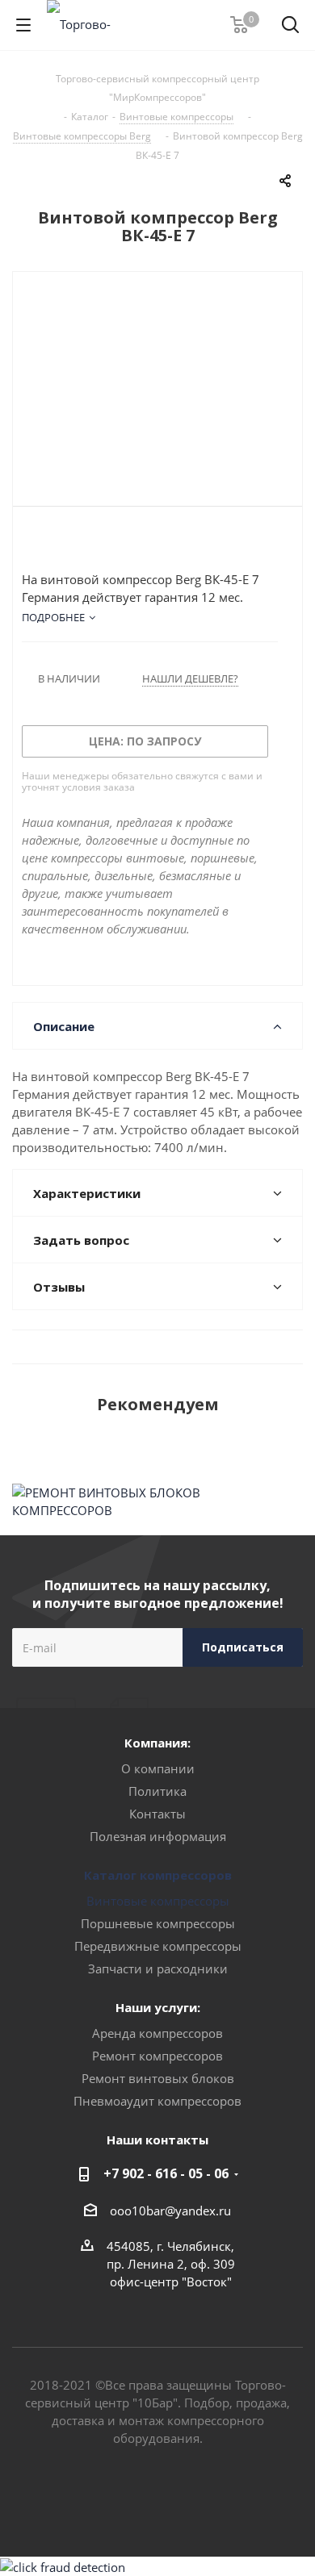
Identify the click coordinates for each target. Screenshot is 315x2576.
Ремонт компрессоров (157, 2056)
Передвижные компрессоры (158, 1946)
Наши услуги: (158, 2007)
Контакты (157, 1814)
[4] (76, 543)
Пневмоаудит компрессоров (157, 2101)
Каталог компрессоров (158, 1875)
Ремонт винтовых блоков (158, 2078)
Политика (157, 1791)
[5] (91, 543)
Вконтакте (137, 2499)
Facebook (178, 2499)
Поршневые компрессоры (158, 1923)
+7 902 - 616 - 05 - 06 (166, 2173)
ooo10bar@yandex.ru (170, 2211)
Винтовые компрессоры (158, 1901)
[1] (29, 543)
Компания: (157, 1743)
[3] (60, 543)
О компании (158, 1768)
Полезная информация (158, 1836)
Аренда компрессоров (157, 2033)
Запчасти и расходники (158, 1969)
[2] (45, 543)
